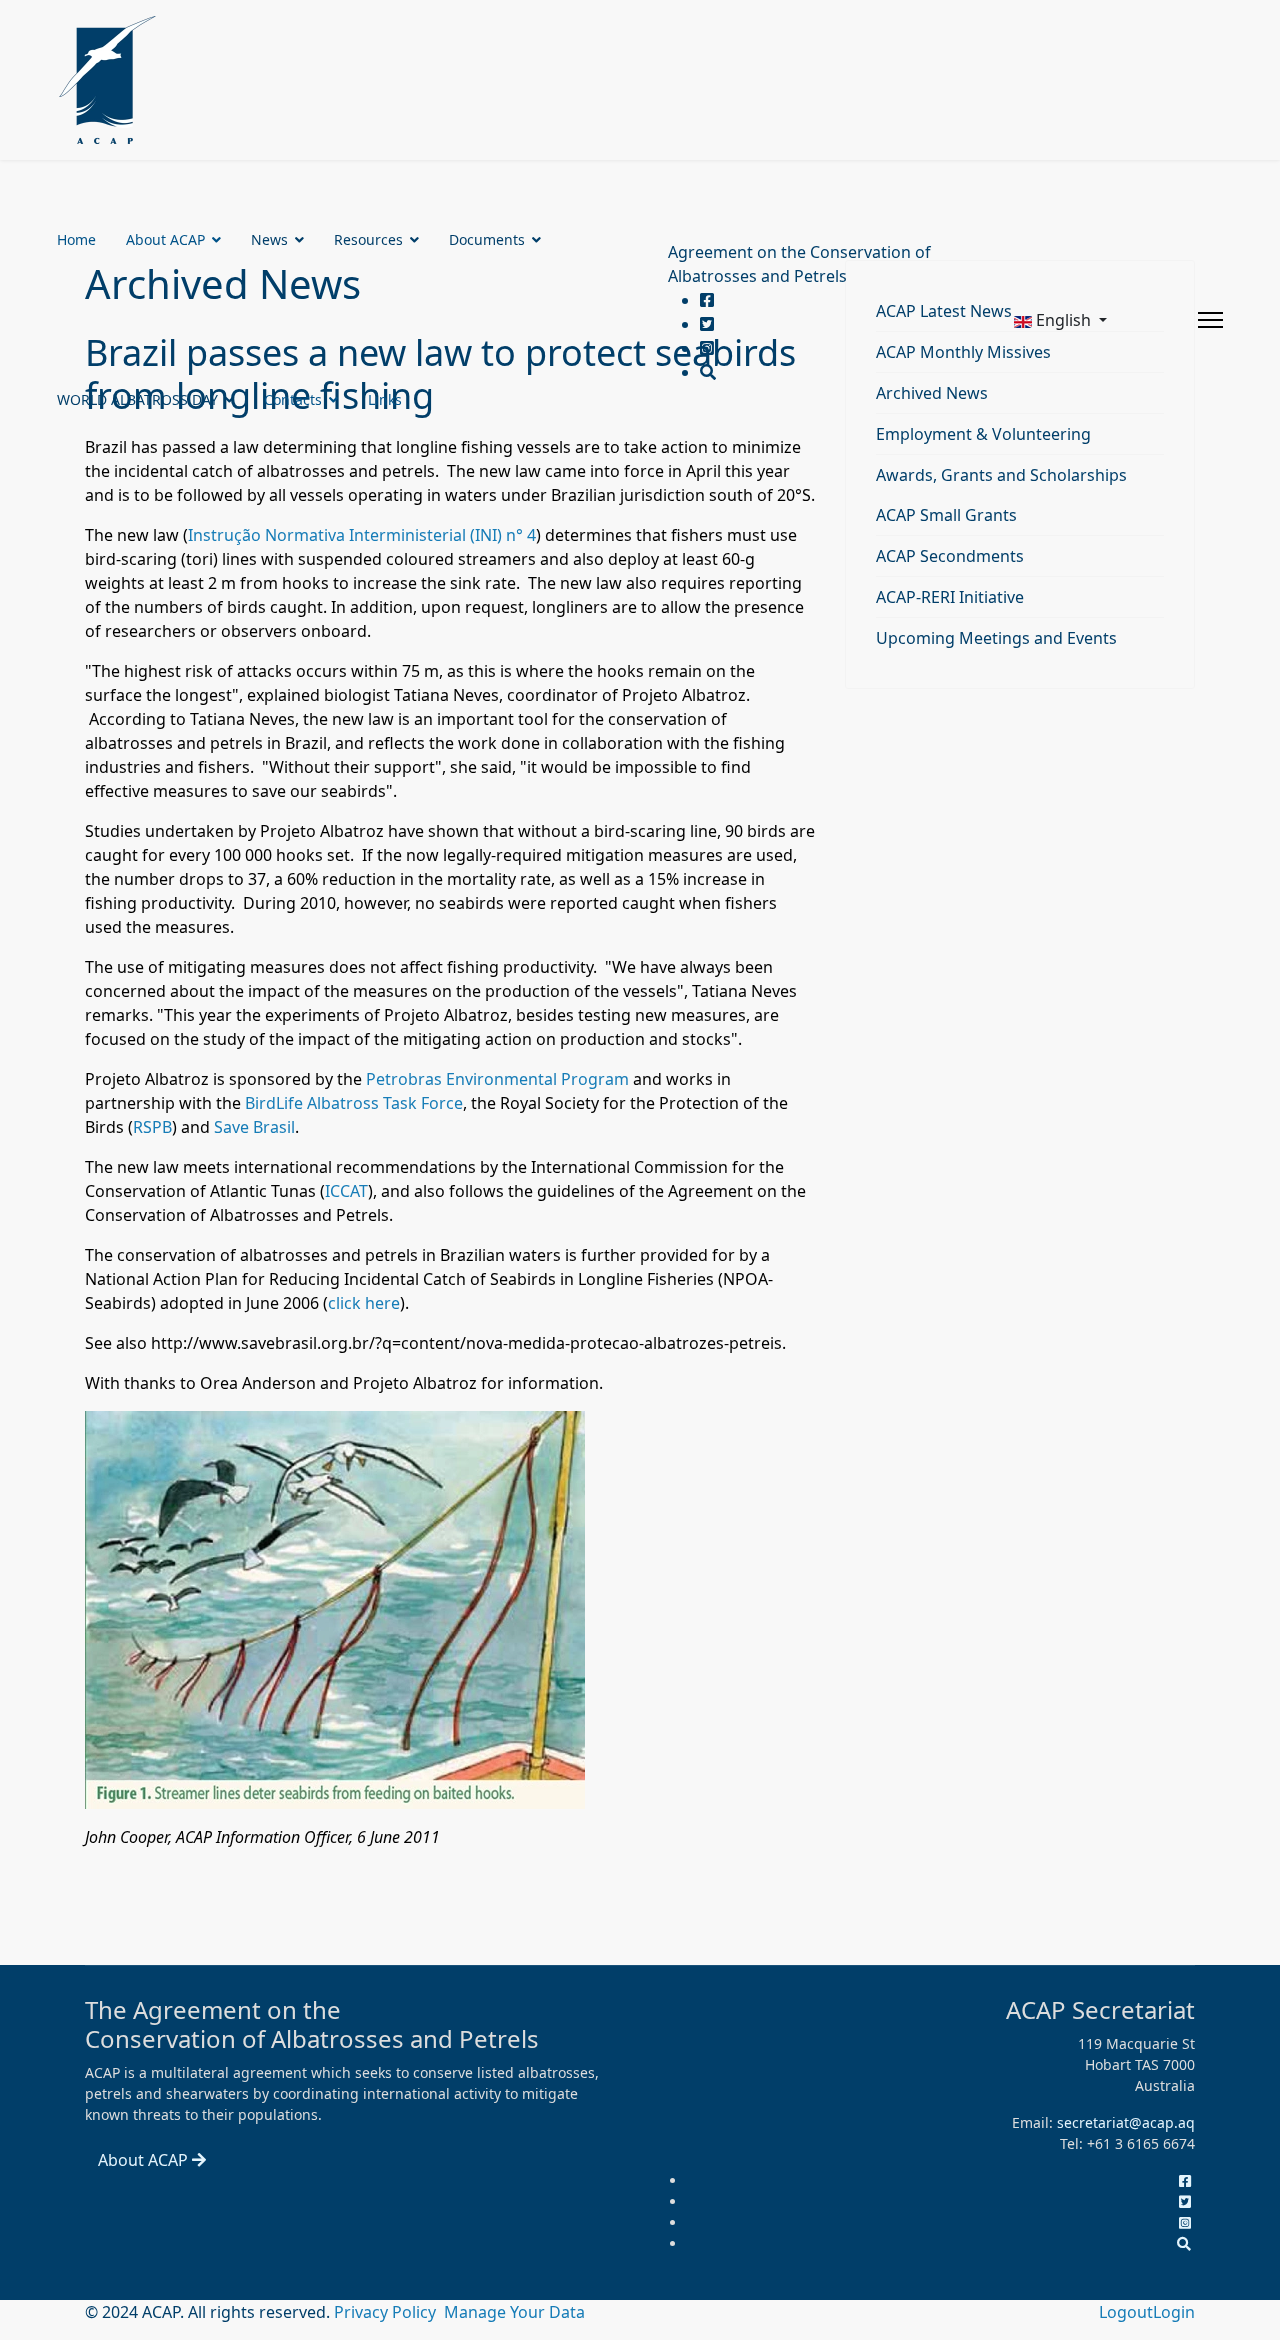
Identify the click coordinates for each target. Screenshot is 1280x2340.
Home (76, 239)
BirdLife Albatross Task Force (354, 1103)
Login (1174, 2312)
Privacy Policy (387, 2312)
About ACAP (165, 239)
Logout (1126, 2312)
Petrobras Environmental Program (497, 1079)
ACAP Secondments (950, 556)
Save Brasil (254, 1127)
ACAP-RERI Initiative (950, 597)
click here (364, 1303)
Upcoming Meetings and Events (996, 638)
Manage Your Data (514, 2312)
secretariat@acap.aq (1126, 2122)
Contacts (293, 399)
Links (385, 399)
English (1063, 320)
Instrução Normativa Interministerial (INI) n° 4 (362, 535)
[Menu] (1210, 320)
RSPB (152, 1127)
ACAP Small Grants (946, 515)
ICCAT (346, 1191)
